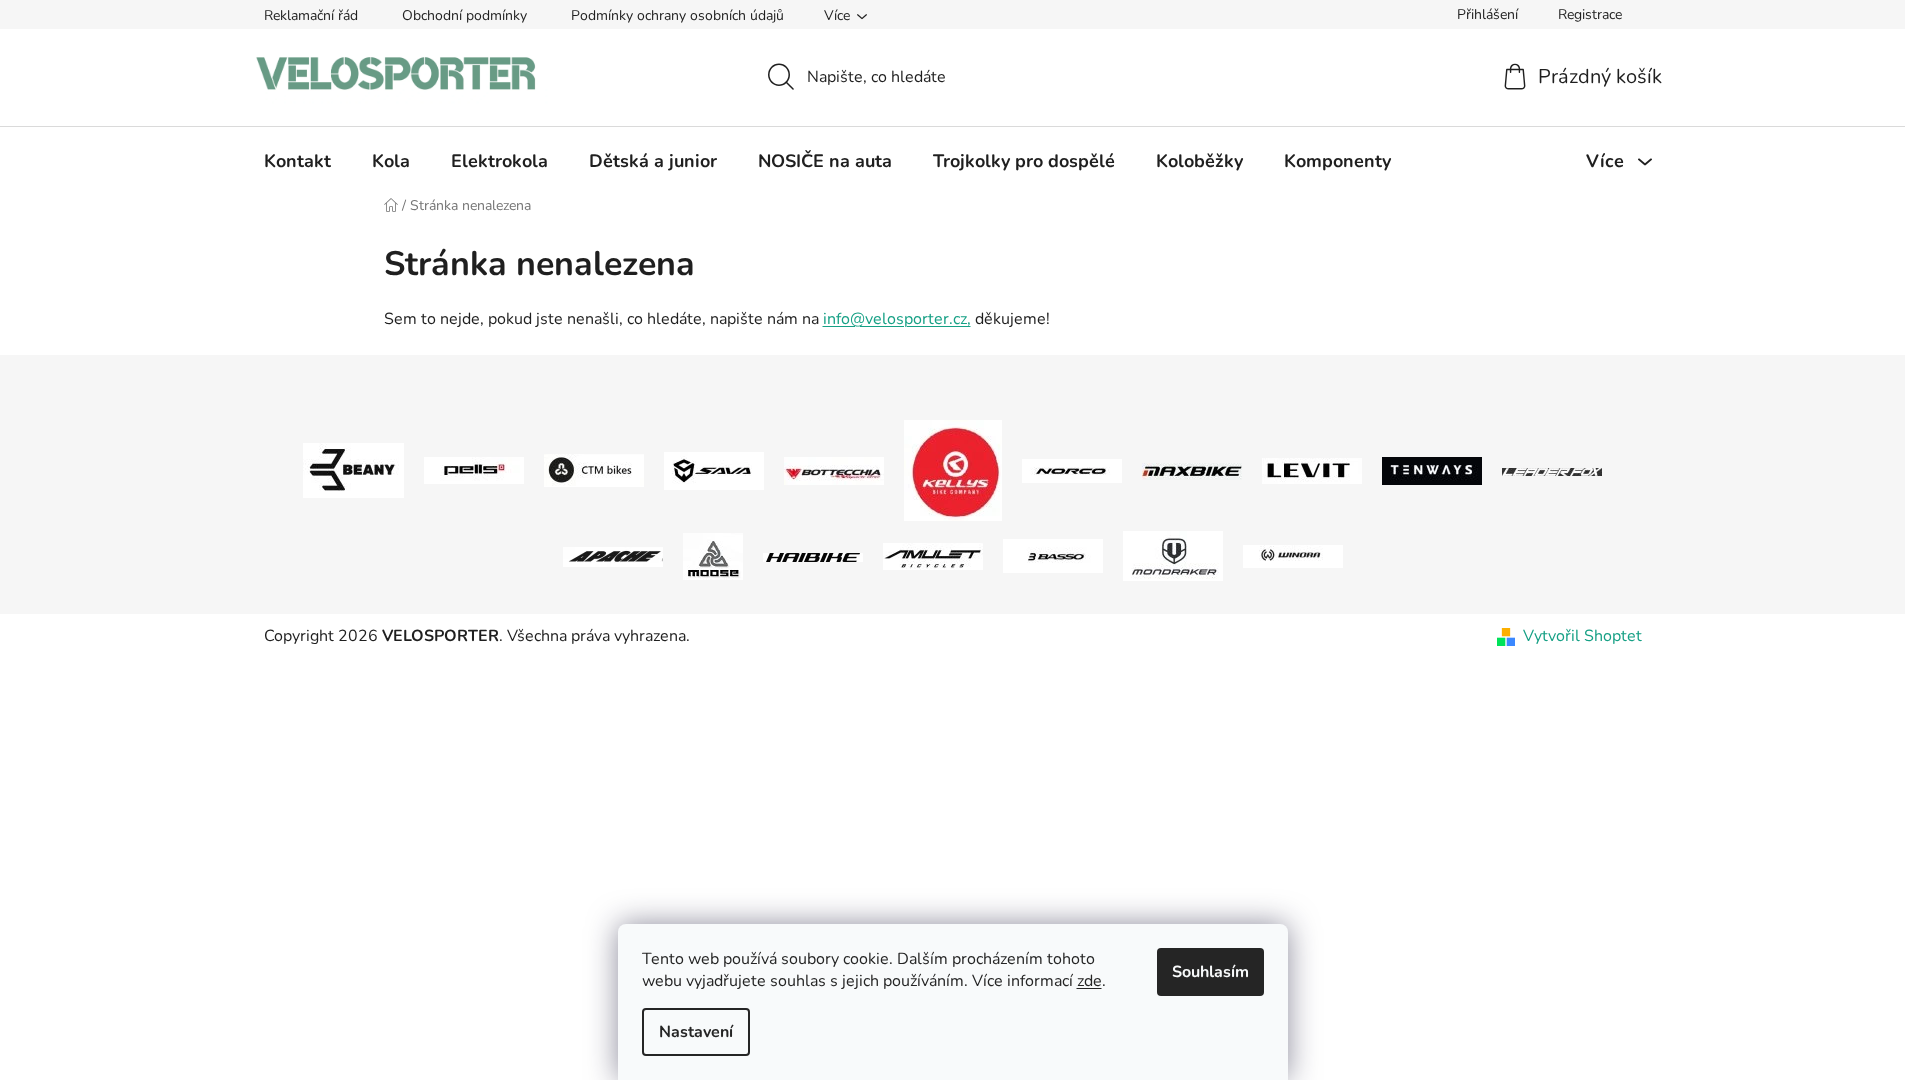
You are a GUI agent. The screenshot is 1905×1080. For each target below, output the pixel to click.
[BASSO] (1053, 555)
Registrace (1590, 14)
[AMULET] (933, 555)
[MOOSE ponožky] (713, 555)
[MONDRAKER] (1173, 555)
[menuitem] (297, 161)
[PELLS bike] (474, 470)
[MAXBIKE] (1192, 471)
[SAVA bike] (714, 470)
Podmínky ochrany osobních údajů (677, 15)
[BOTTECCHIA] (834, 470)
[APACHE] (613, 556)
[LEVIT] (1312, 470)
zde (1089, 981)
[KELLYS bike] (953, 470)
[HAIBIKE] (813, 556)
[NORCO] (1072, 470)
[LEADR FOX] (1552, 471)
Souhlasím (1210, 972)
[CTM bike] (594, 470)
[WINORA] (1293, 555)
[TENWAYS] (1432, 470)
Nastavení (696, 1032)
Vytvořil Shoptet (1582, 636)
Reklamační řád (311, 15)
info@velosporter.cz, (897, 319)
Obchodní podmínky (464, 15)
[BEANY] (353, 470)
